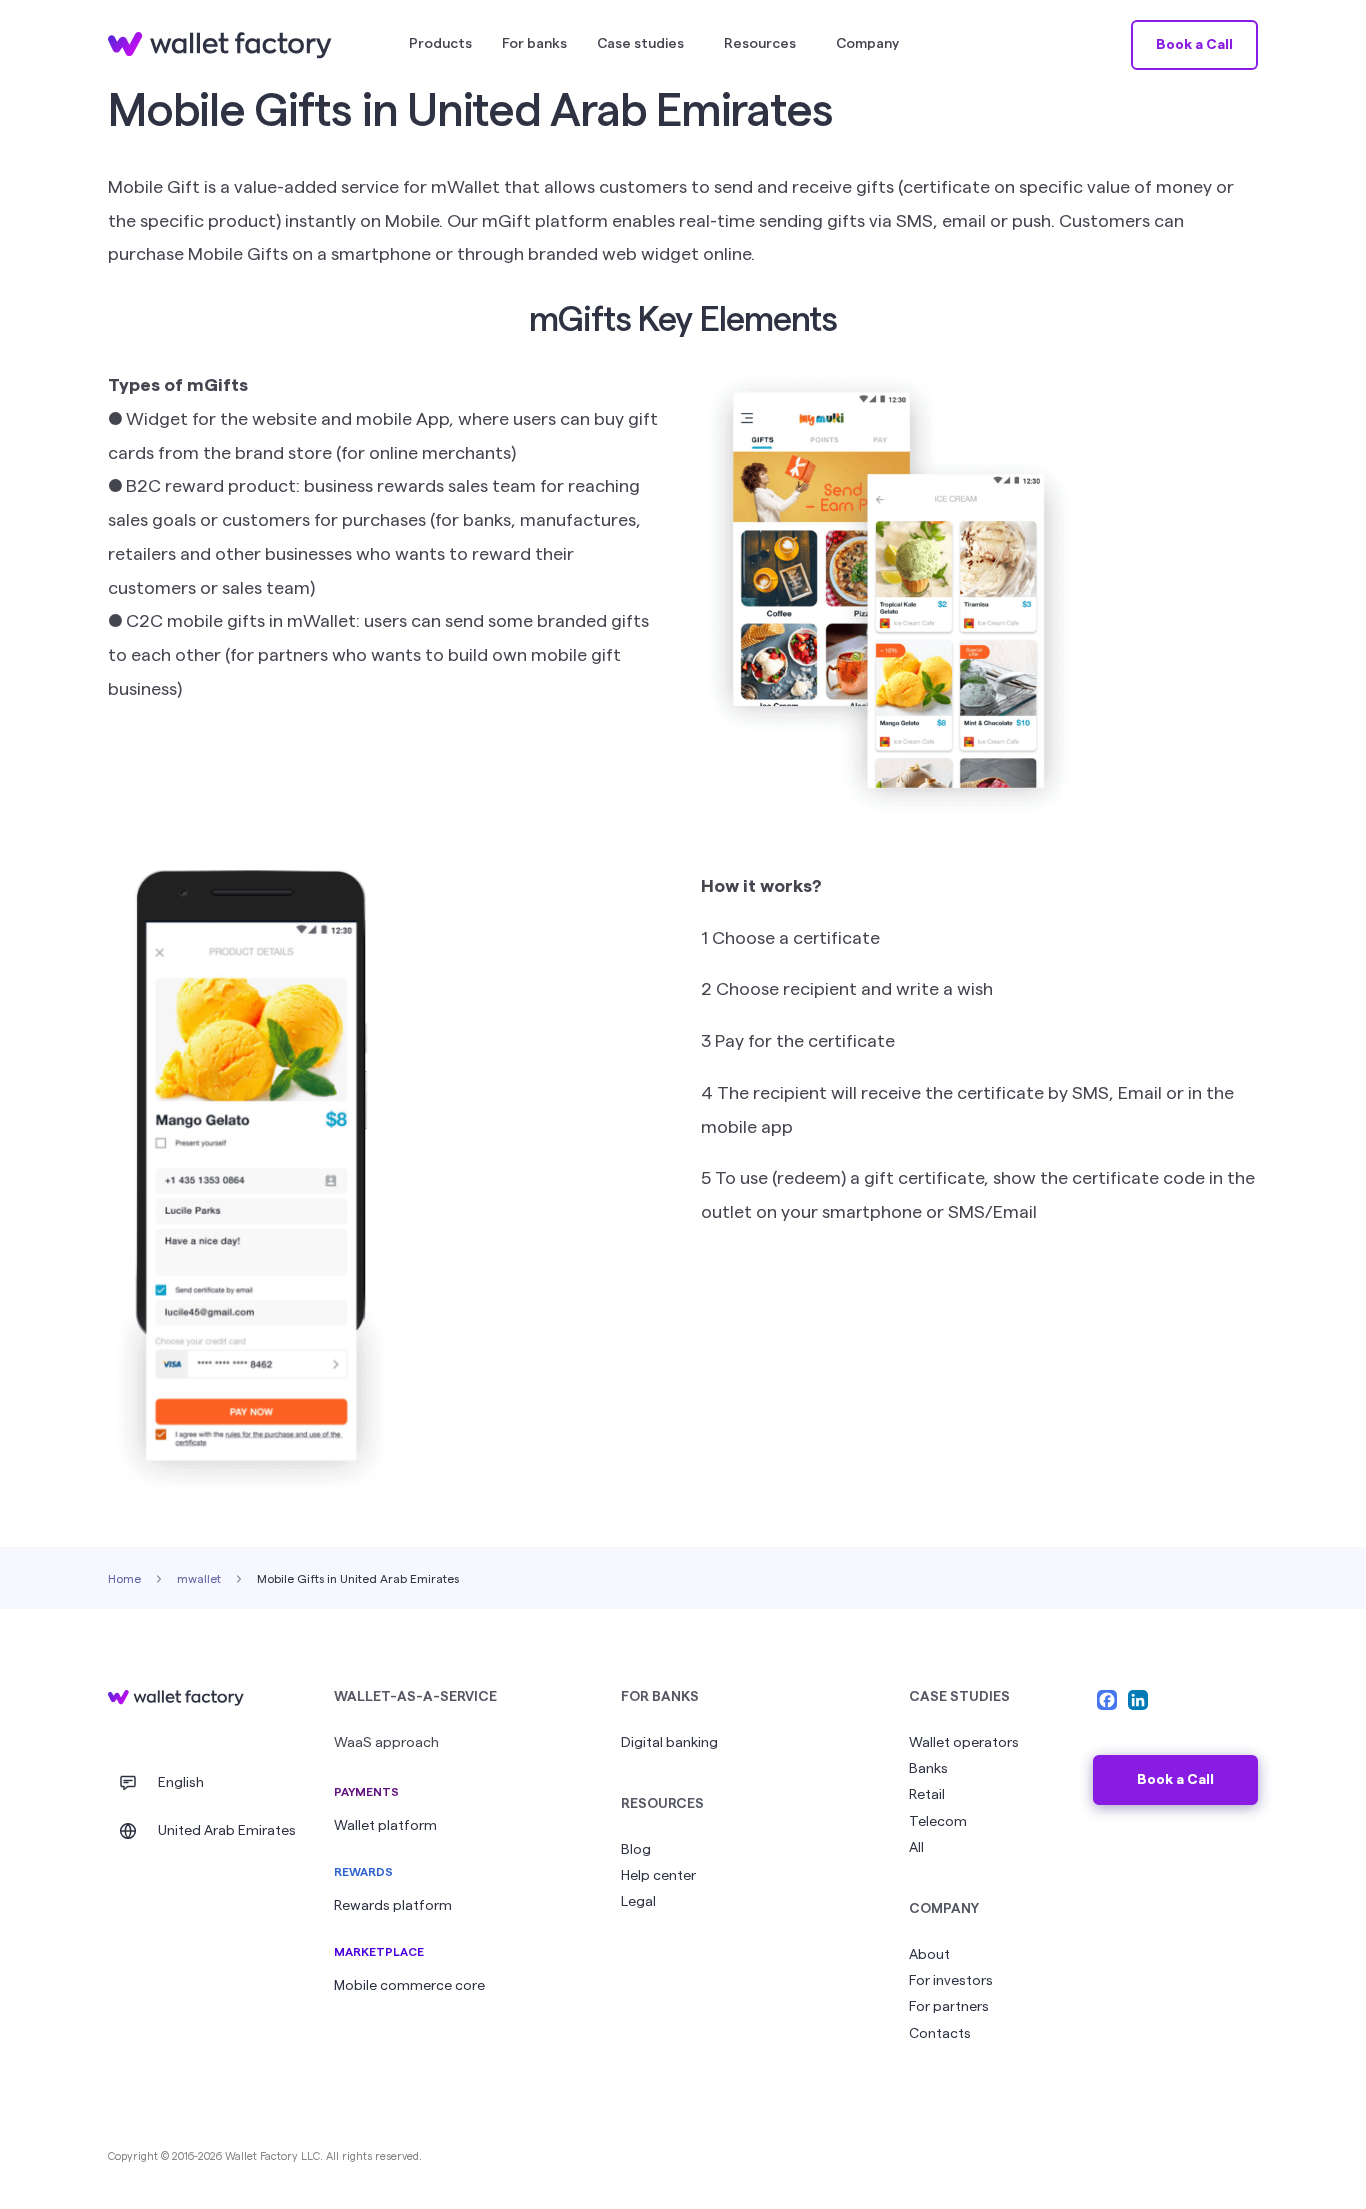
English (181, 1783)
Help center (658, 1876)
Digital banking (669, 1743)
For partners (949, 2007)
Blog (636, 1850)
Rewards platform (393, 1906)
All (916, 1848)
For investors (951, 1981)
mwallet (199, 1579)
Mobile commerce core (409, 1986)
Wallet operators (964, 1743)
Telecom (938, 1822)
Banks (928, 1769)
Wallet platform (385, 1826)
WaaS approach (386, 1743)
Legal (638, 1902)
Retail (927, 1795)
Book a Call (1175, 1780)
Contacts (940, 2034)
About (929, 1955)
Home (124, 1579)
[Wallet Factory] (176, 1698)
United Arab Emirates (227, 1831)
